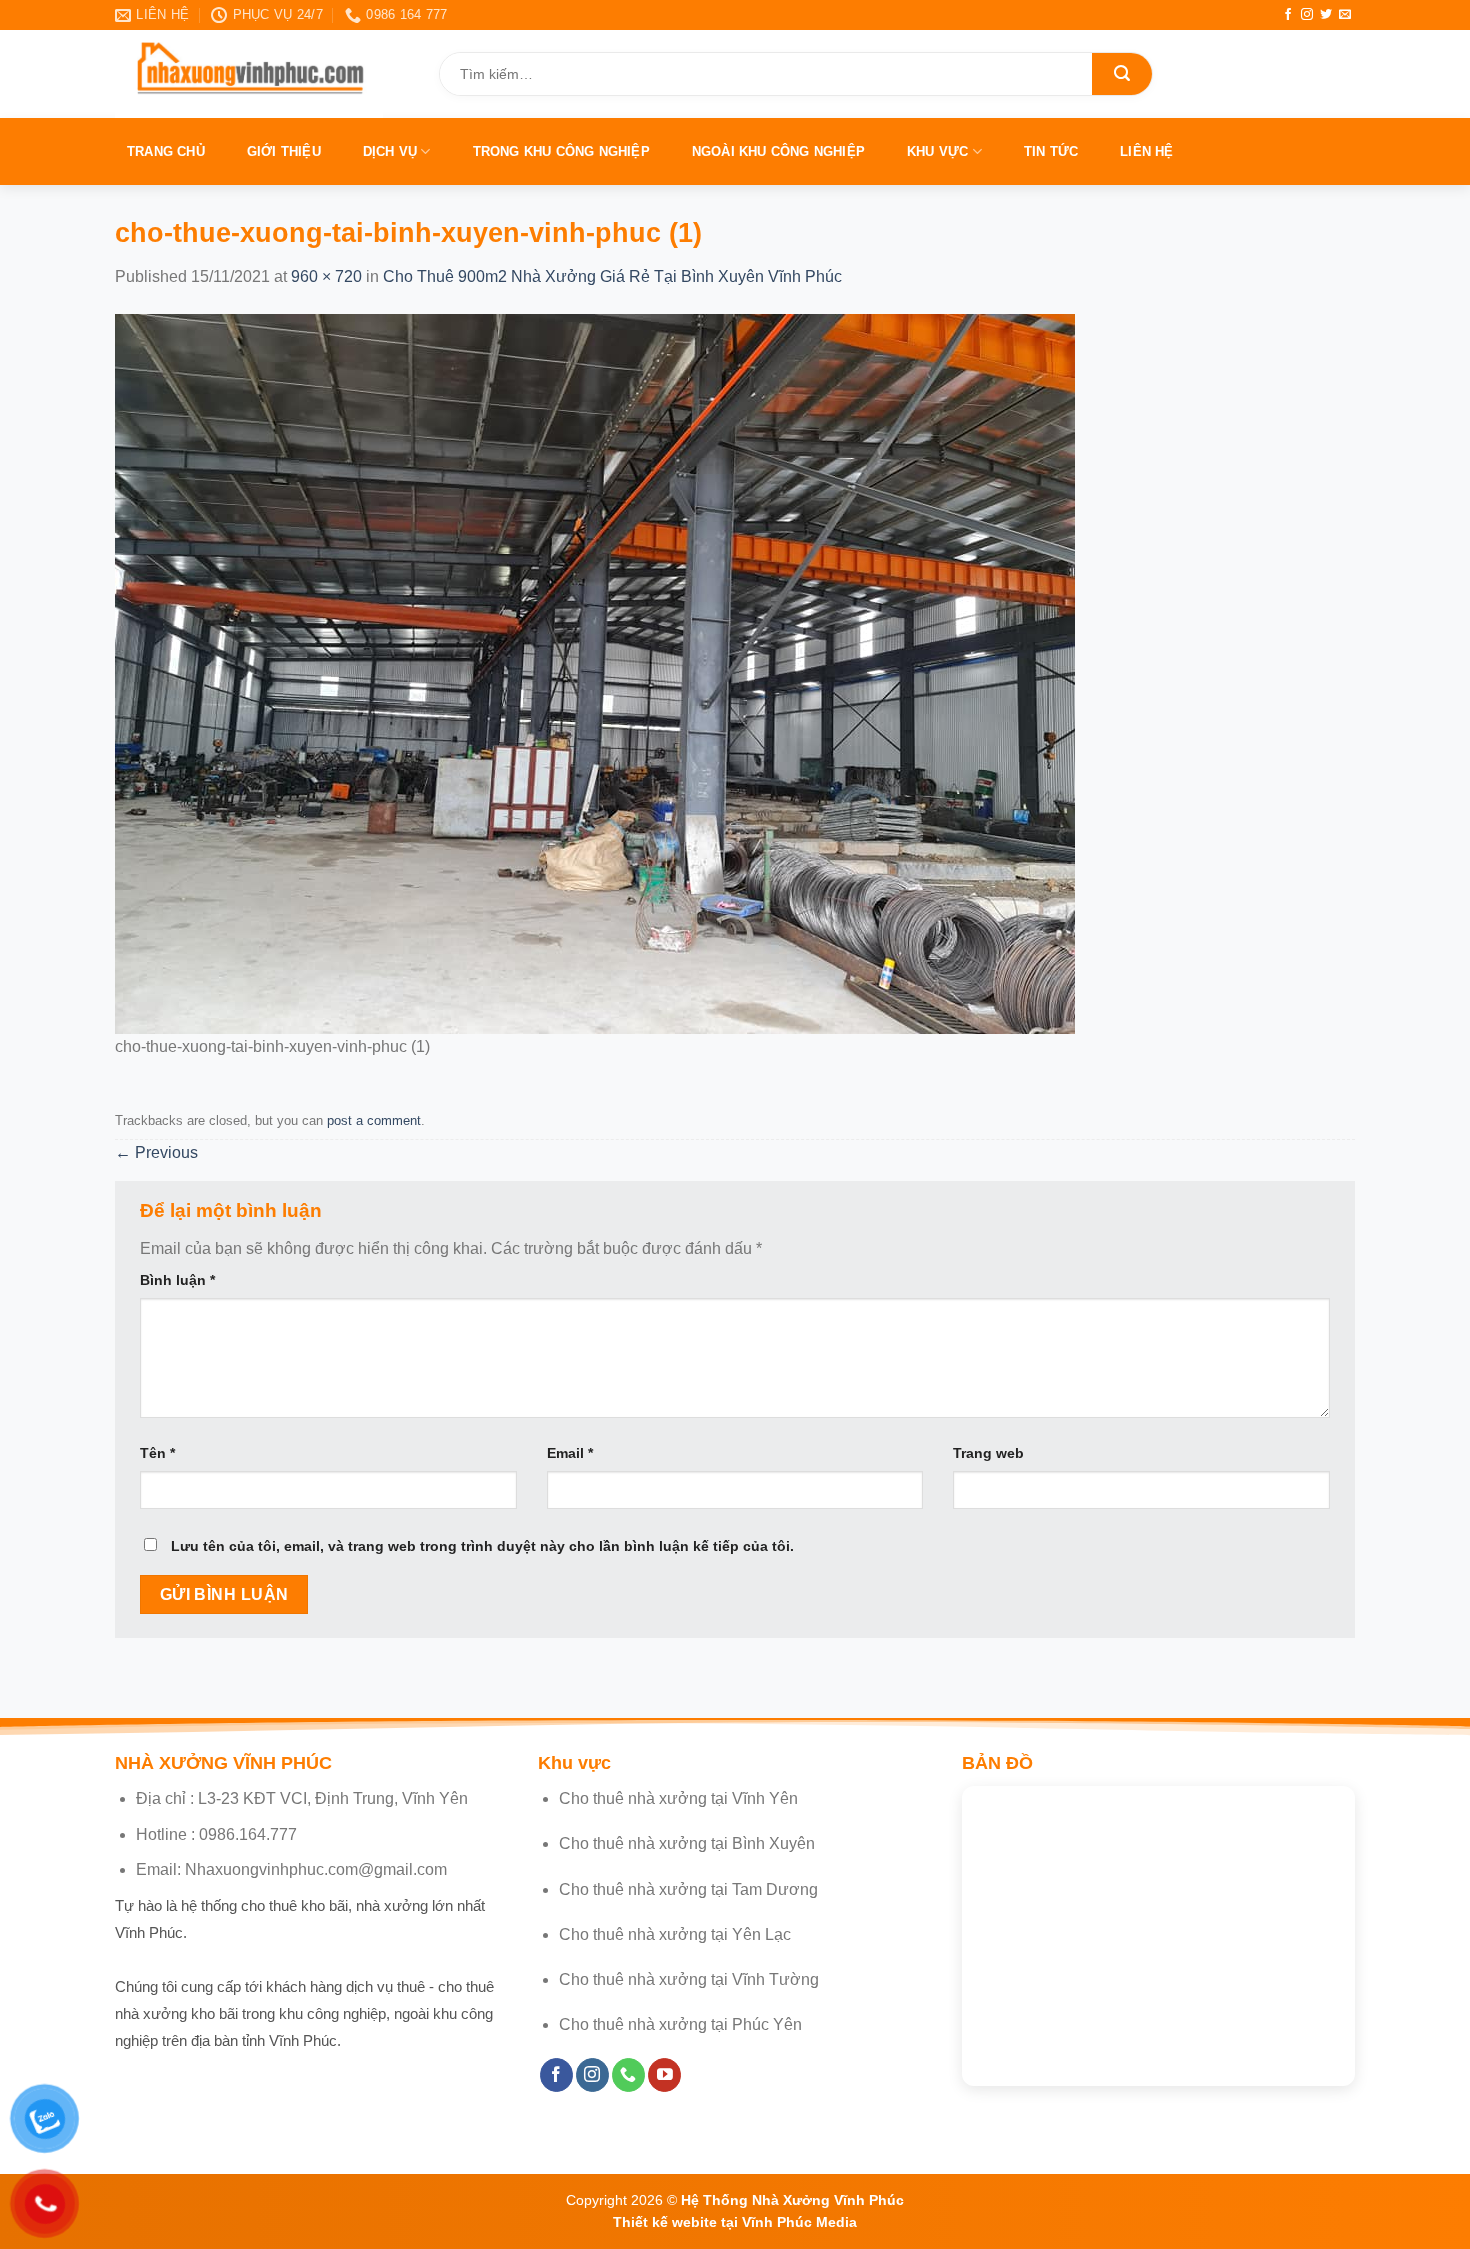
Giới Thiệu (284, 151)
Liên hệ (1146, 151)
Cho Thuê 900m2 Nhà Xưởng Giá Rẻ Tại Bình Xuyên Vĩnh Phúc (612, 276)
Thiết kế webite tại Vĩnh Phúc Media (735, 2222)
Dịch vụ (390, 151)
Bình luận (177, 1280)
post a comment (374, 1120)
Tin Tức (1051, 151)
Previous (156, 1152)
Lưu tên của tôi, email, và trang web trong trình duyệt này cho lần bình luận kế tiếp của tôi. (482, 1546)
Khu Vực (937, 151)
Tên (157, 1453)
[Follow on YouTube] (664, 2075)
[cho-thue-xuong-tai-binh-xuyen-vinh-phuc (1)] (595, 672)
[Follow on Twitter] (1326, 15)
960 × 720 (326, 276)
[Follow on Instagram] (1307, 15)
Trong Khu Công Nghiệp (561, 151)
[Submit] (1122, 74)
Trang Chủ (166, 151)
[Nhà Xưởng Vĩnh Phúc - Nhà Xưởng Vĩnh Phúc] (262, 74)
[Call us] (628, 2075)
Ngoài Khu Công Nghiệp (778, 151)
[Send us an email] (1345, 15)
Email (570, 1453)
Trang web (988, 1453)
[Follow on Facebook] (1288, 15)
